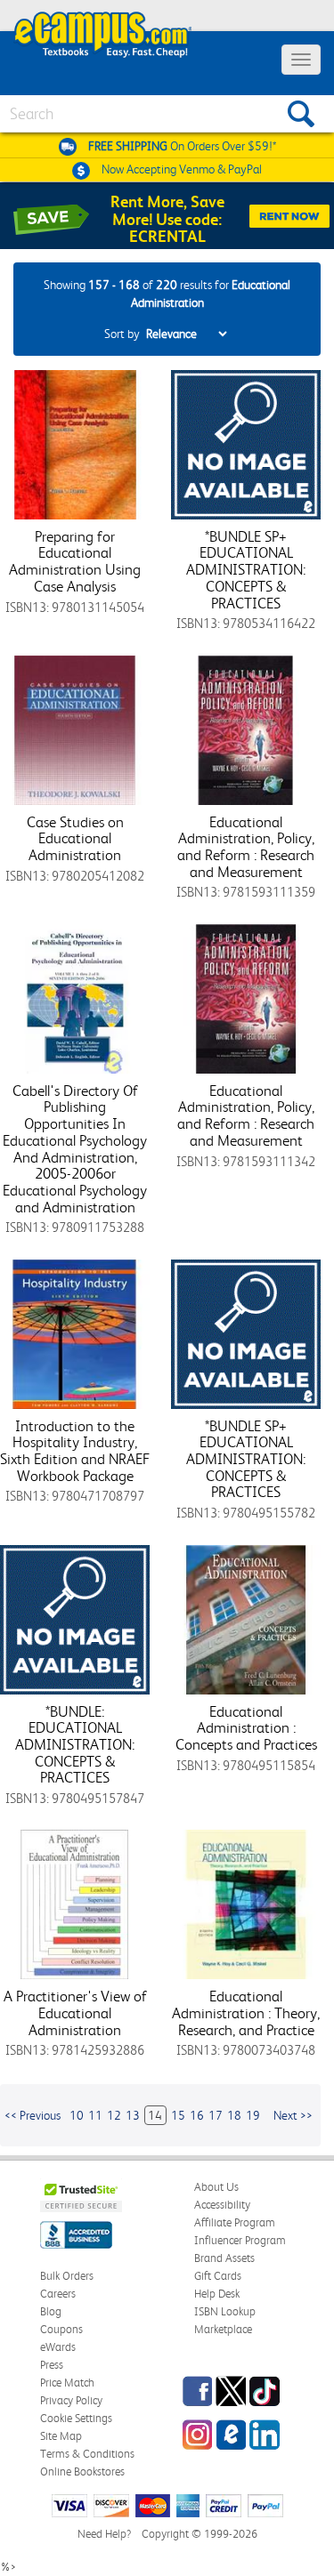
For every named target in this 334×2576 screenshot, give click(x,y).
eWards (58, 2347)
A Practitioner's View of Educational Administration (75, 2012)
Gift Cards (218, 2276)
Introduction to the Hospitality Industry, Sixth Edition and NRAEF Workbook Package (75, 1451)
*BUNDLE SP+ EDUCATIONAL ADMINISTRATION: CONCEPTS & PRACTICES (246, 570)
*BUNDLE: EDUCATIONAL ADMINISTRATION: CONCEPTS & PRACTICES (75, 1745)
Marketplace (223, 2329)
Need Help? (104, 2534)
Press (52, 2365)
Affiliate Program (235, 2222)
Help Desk (217, 2294)
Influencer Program (240, 2240)
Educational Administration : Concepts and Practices (246, 1728)
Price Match (67, 2383)
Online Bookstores (82, 2471)
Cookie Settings (76, 2418)
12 (114, 2115)
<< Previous (33, 2115)
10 (77, 2115)
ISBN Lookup (225, 2311)
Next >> (293, 2115)
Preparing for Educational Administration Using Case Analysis (75, 561)
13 (133, 2115)
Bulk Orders (67, 2276)
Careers (58, 2294)
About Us (216, 2187)
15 (178, 2115)
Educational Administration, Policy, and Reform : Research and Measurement (246, 847)
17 (216, 2115)
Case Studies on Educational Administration (75, 838)
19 (253, 2115)
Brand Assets (224, 2258)
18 (234, 2115)
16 (197, 2115)
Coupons (61, 2329)
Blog (51, 2311)
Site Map (61, 2436)
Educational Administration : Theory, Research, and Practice (246, 2012)
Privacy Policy (71, 2400)
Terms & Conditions (87, 2454)
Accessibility (222, 2205)
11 (95, 2115)
